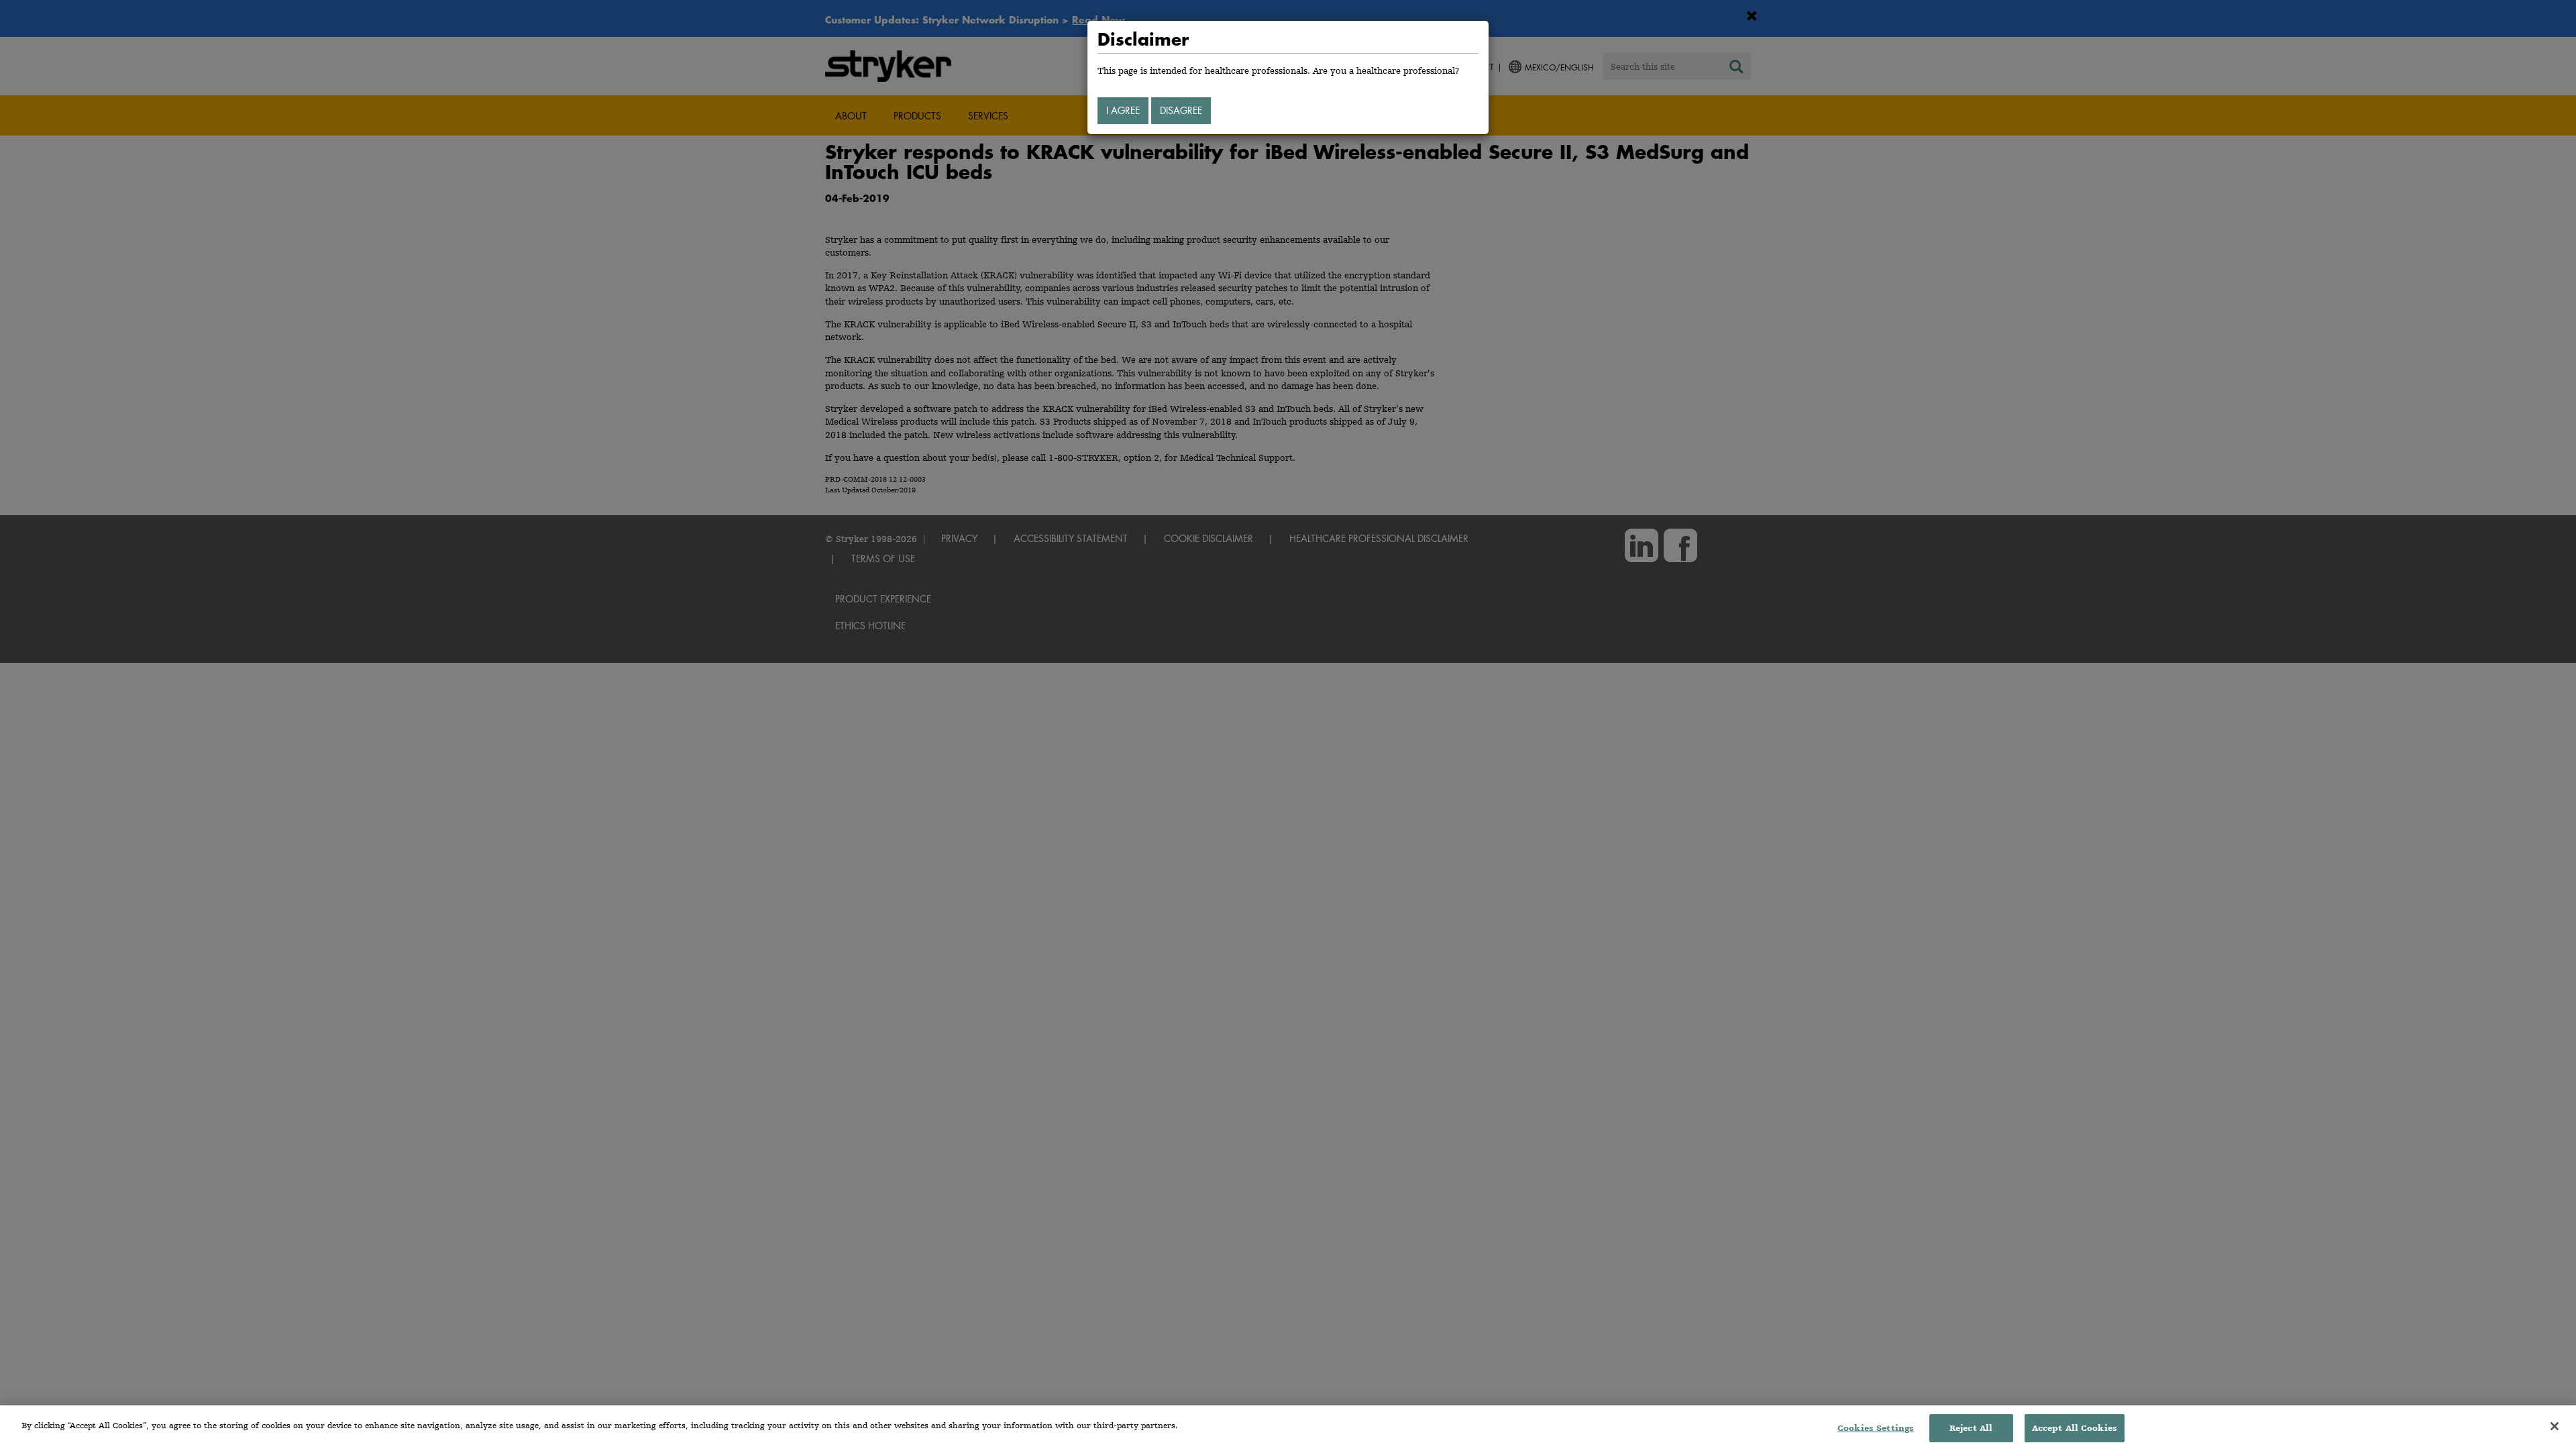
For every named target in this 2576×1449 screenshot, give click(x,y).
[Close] (2555, 1426)
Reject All (1971, 1428)
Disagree (1181, 110)
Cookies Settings (1876, 1428)
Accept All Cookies (2075, 1428)
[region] (1288, 1427)
